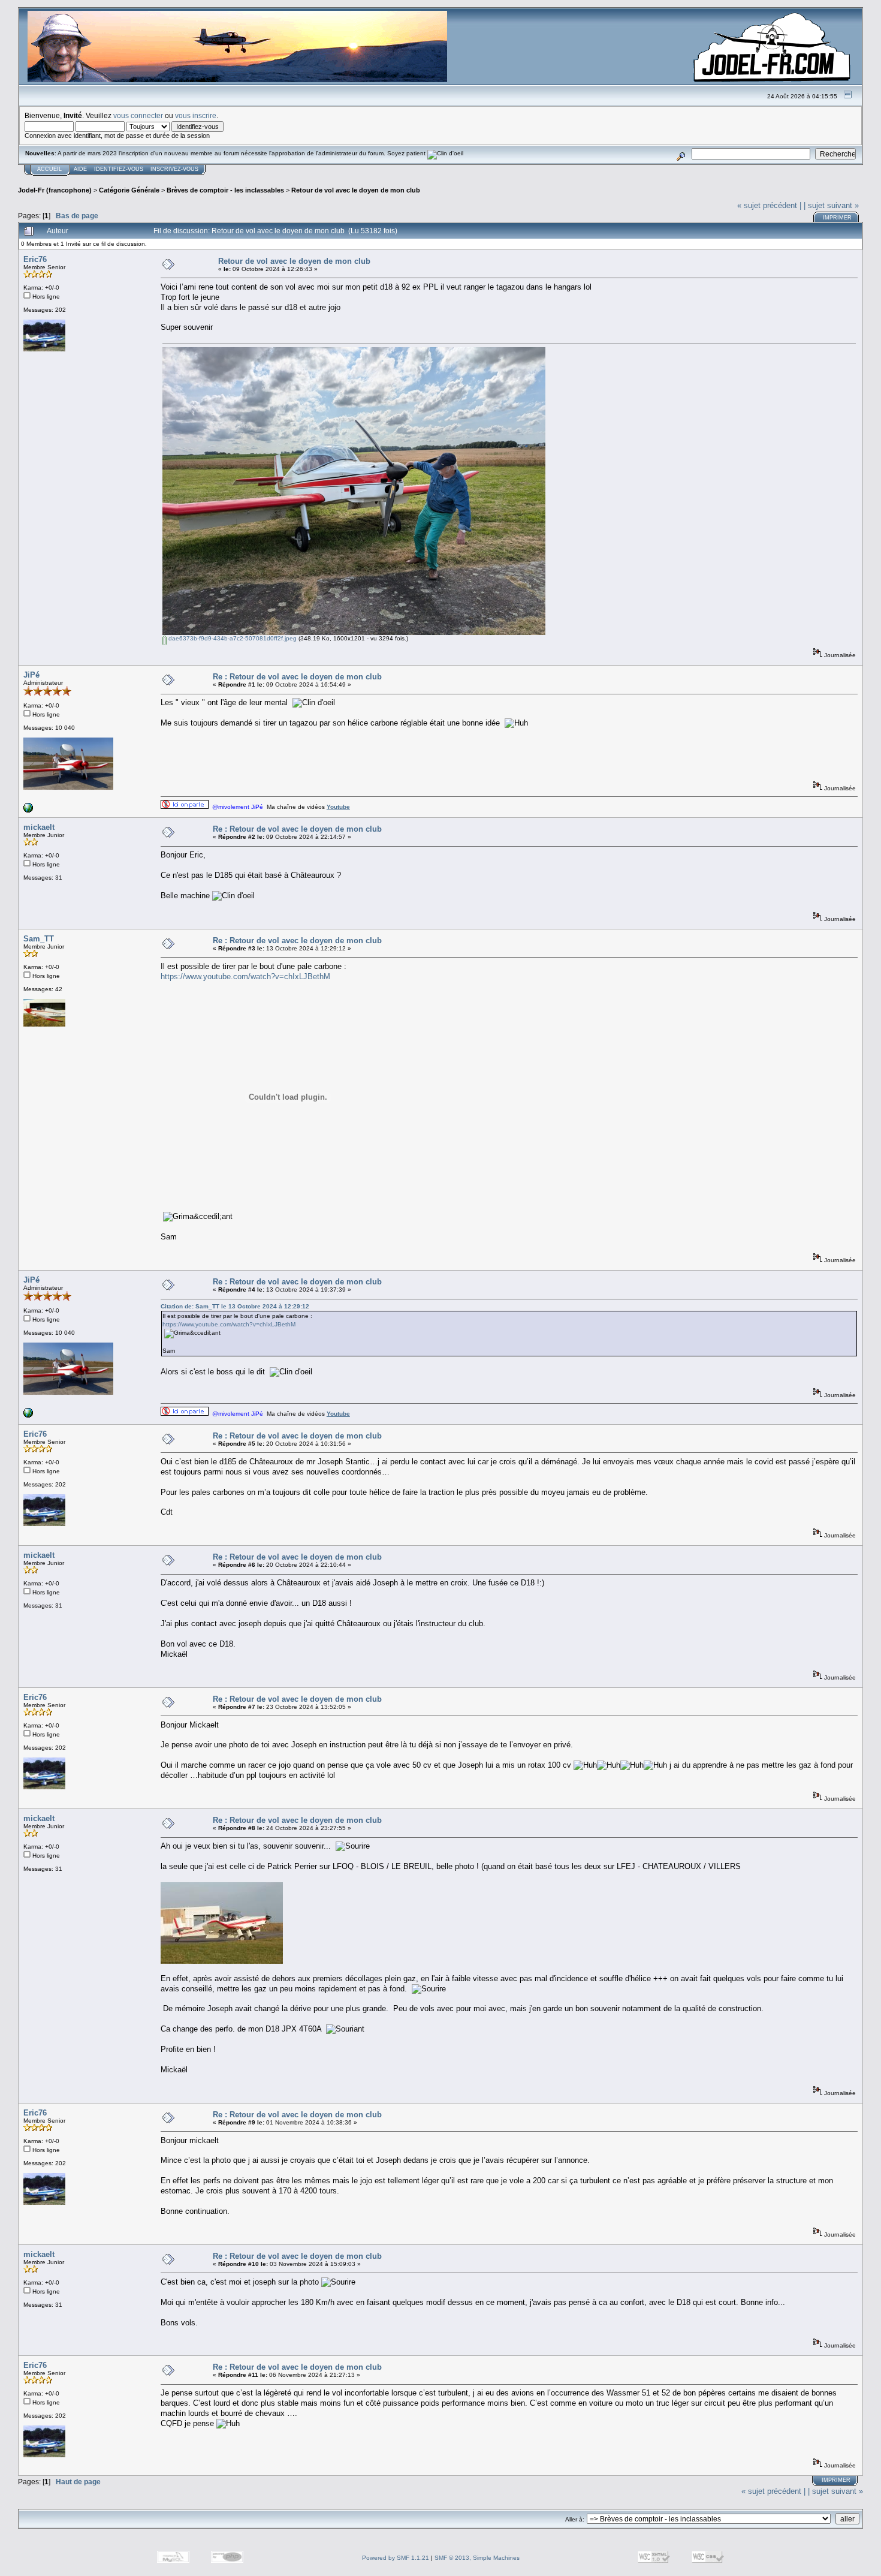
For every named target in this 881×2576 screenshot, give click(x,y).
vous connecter (138, 115)
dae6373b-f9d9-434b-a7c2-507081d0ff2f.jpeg (232, 638)
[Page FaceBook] (28, 810)
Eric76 (35, 259)
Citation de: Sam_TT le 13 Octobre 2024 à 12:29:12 (235, 1306)
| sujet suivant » (831, 205)
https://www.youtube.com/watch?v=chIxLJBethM (245, 976)
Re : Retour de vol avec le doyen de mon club (297, 677)
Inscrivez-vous (174, 169)
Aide (80, 169)
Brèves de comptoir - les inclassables (225, 190)
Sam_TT (39, 939)
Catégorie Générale (129, 190)
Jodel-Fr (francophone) (55, 190)
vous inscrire (196, 115)
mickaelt (39, 827)
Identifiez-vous (119, 169)
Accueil (49, 169)
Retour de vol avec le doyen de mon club (356, 190)
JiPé (31, 675)
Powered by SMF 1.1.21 (396, 2558)
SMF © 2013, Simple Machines (477, 2558)
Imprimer (837, 218)
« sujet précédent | (769, 205)
